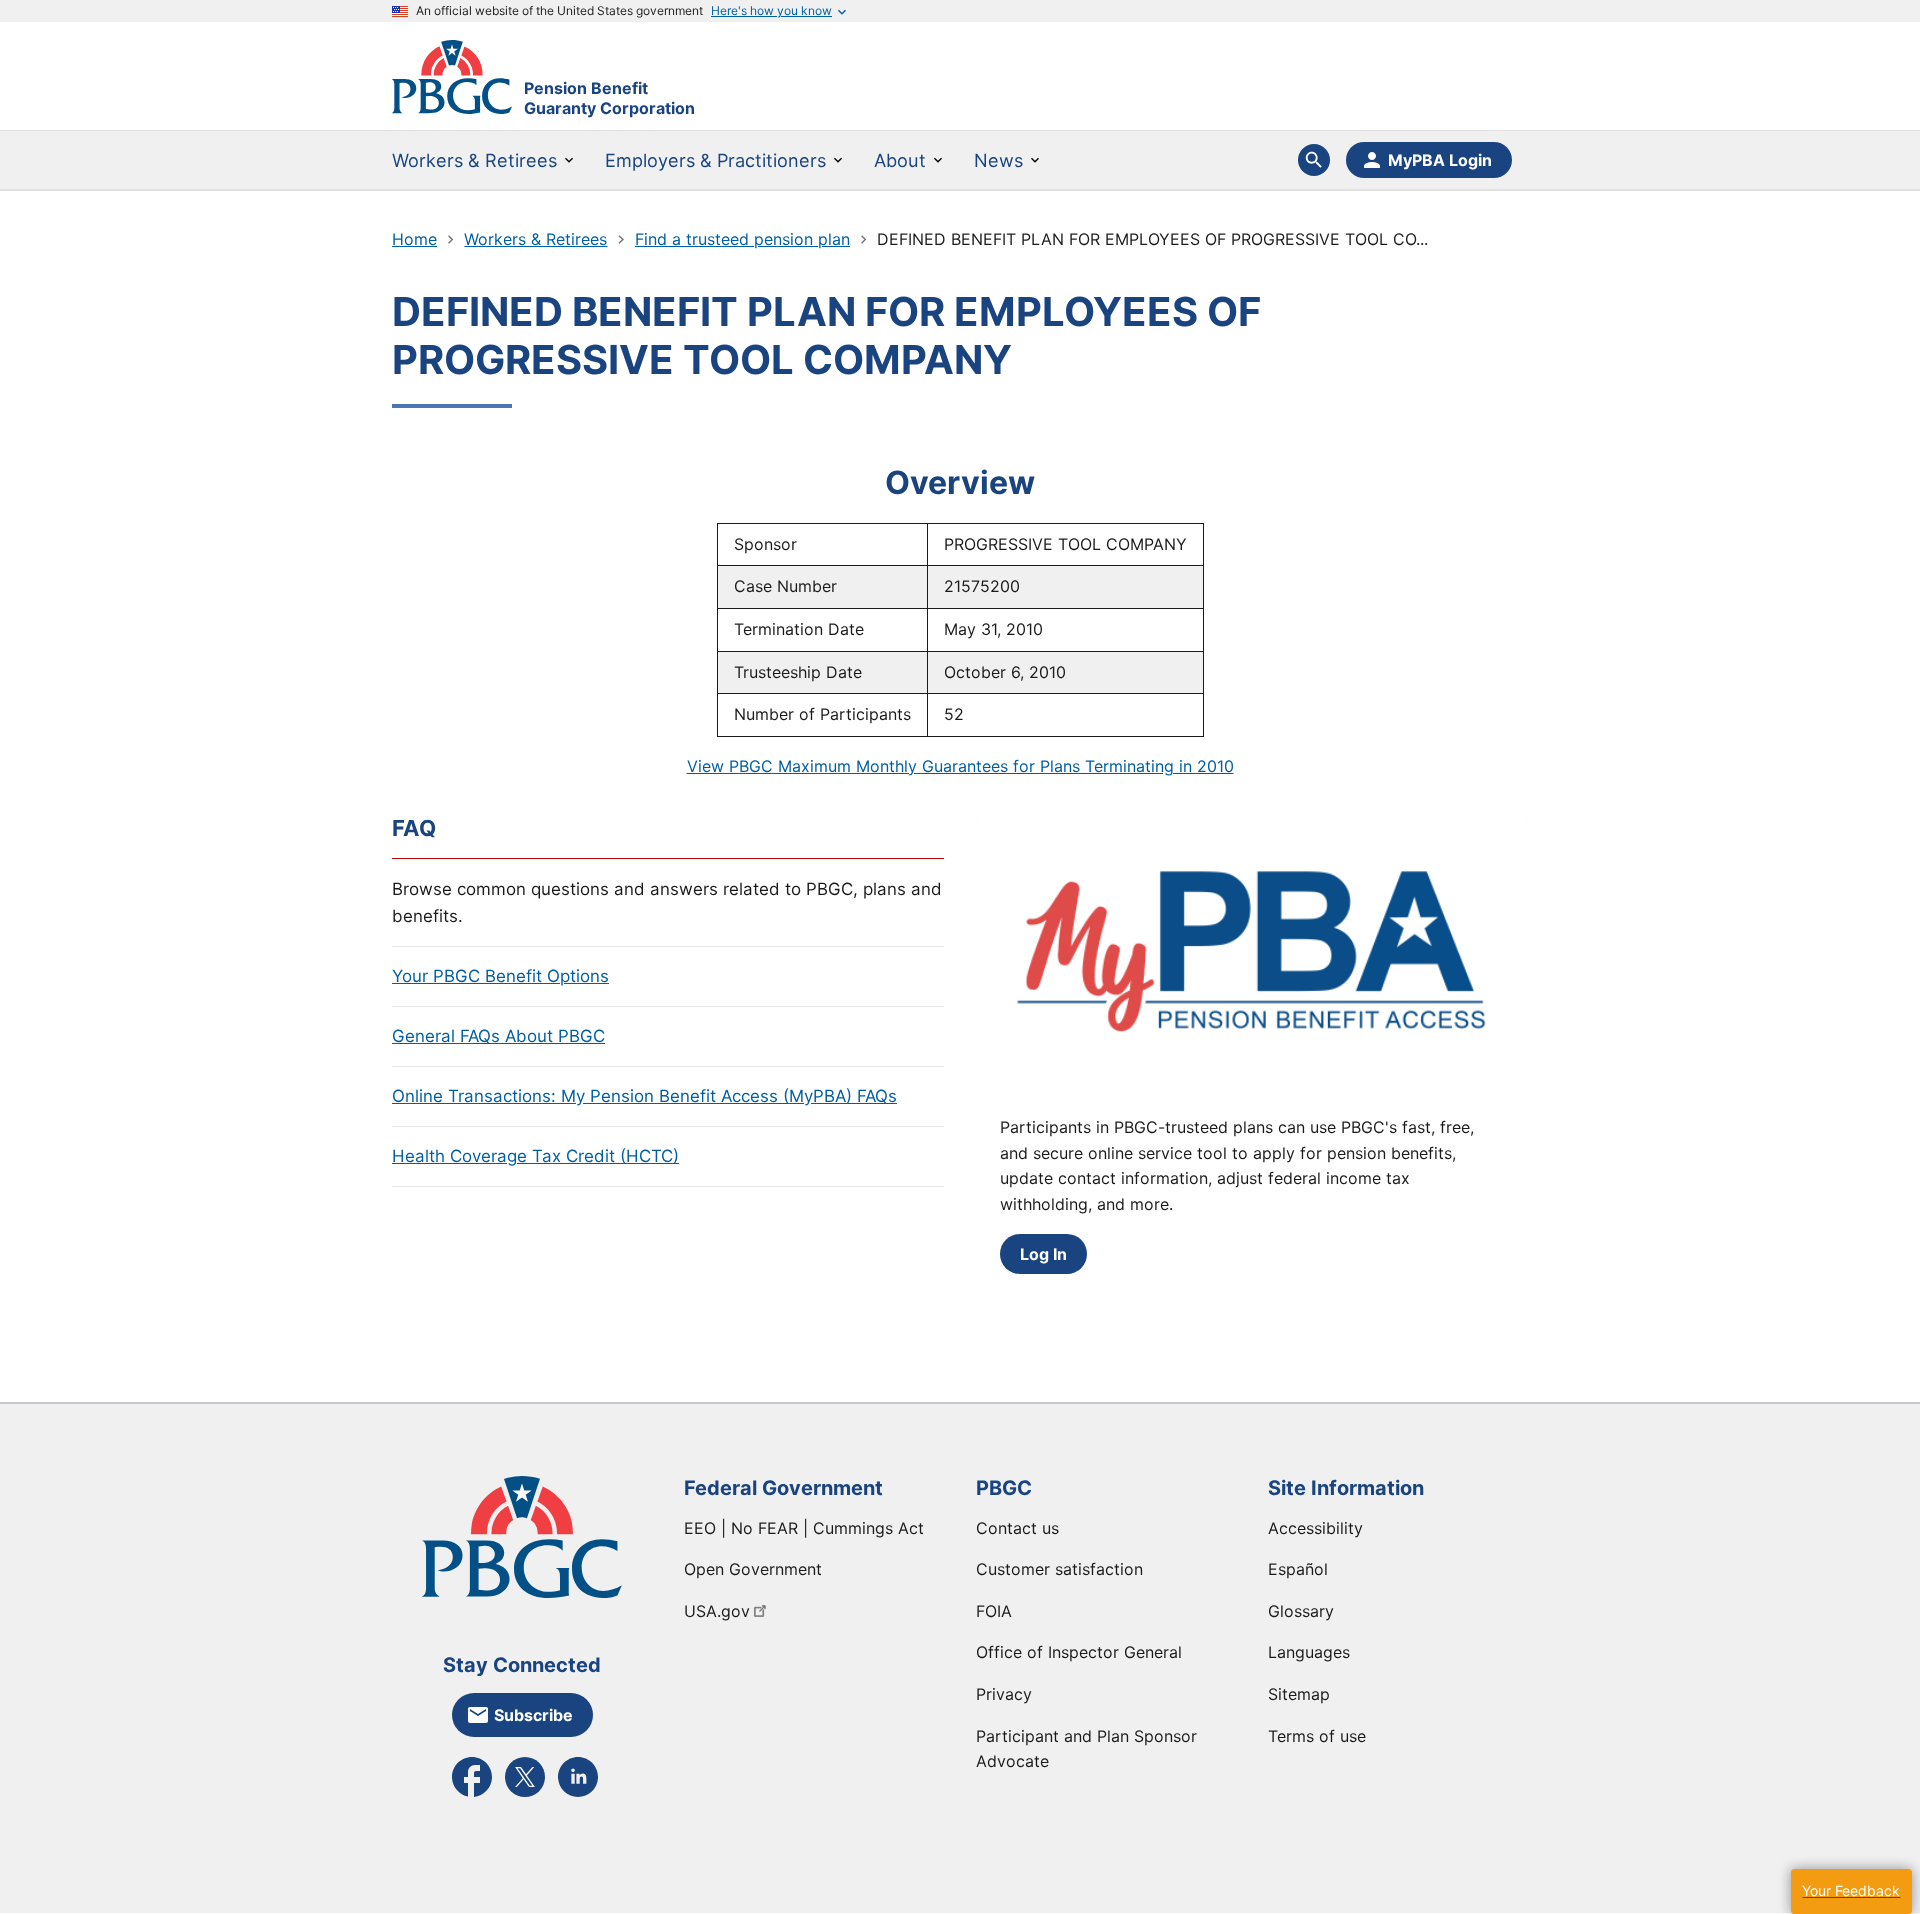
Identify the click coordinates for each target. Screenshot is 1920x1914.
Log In (1043, 1254)
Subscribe (533, 1715)
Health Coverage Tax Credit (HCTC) (535, 1156)
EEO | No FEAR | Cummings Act (804, 1528)
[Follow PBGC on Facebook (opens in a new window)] (472, 1795)
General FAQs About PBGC (498, 1036)
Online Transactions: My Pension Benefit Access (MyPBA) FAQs (644, 1096)
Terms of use (1317, 1736)
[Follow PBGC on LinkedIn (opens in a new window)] (578, 1795)
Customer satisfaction (1059, 1569)
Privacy (1004, 1694)
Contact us (1017, 1528)
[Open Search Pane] (1314, 160)
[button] (1851, 1891)
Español (1298, 1569)
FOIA (994, 1611)
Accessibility (1315, 1528)
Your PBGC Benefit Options (500, 976)
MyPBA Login (1440, 160)
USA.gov (717, 1611)
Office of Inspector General (1079, 1652)
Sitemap (1299, 1694)
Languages (1309, 1652)
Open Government (753, 1569)
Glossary (1301, 1611)
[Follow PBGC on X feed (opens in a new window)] (525, 1795)
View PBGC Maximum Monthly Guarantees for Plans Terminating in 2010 (960, 766)
